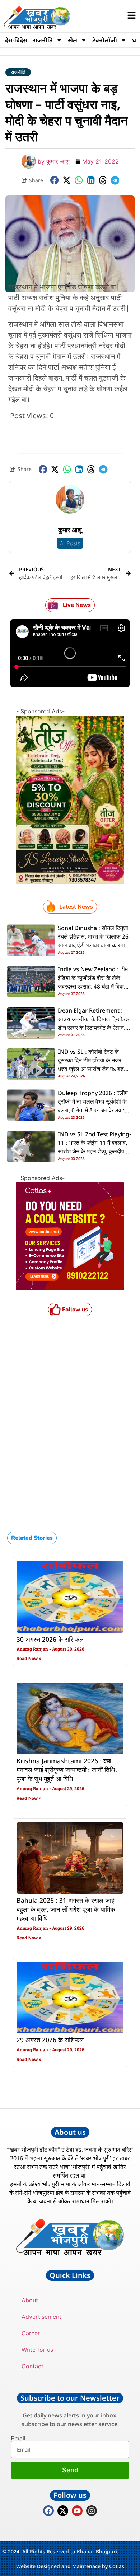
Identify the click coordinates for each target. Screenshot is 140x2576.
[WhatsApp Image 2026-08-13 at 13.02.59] (70, 882)
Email (18, 2438)
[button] (55, 180)
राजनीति (43, 40)
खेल (73, 40)
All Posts (70, 543)
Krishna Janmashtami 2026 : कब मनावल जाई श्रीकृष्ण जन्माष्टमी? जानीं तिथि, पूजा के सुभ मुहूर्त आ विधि (67, 1770)
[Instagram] (92, 2511)
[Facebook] (48, 2511)
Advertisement (41, 2317)
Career (31, 2333)
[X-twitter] (63, 2511)
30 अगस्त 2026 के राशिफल (50, 1640)
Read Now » (29, 1658)
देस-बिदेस (16, 40)
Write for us (37, 2350)
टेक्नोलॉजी (105, 40)
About (30, 2300)
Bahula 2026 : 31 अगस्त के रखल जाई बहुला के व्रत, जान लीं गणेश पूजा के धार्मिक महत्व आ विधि (66, 1910)
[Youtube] (77, 2511)
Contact (32, 2366)
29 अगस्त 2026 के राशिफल (50, 2040)
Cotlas (117, 2566)
